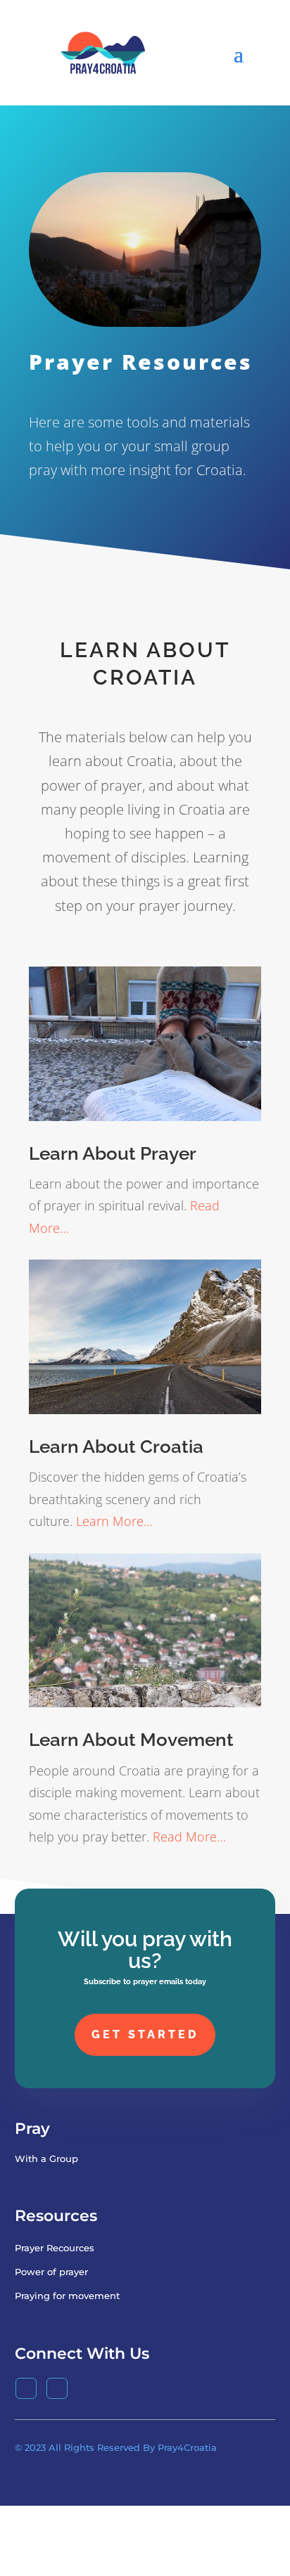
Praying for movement (67, 2296)
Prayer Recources (55, 2248)
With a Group (46, 2158)
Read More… (189, 1836)
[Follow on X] (57, 2388)
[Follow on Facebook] (26, 2388)
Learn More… (114, 1521)
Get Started (145, 2034)
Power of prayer (51, 2272)
